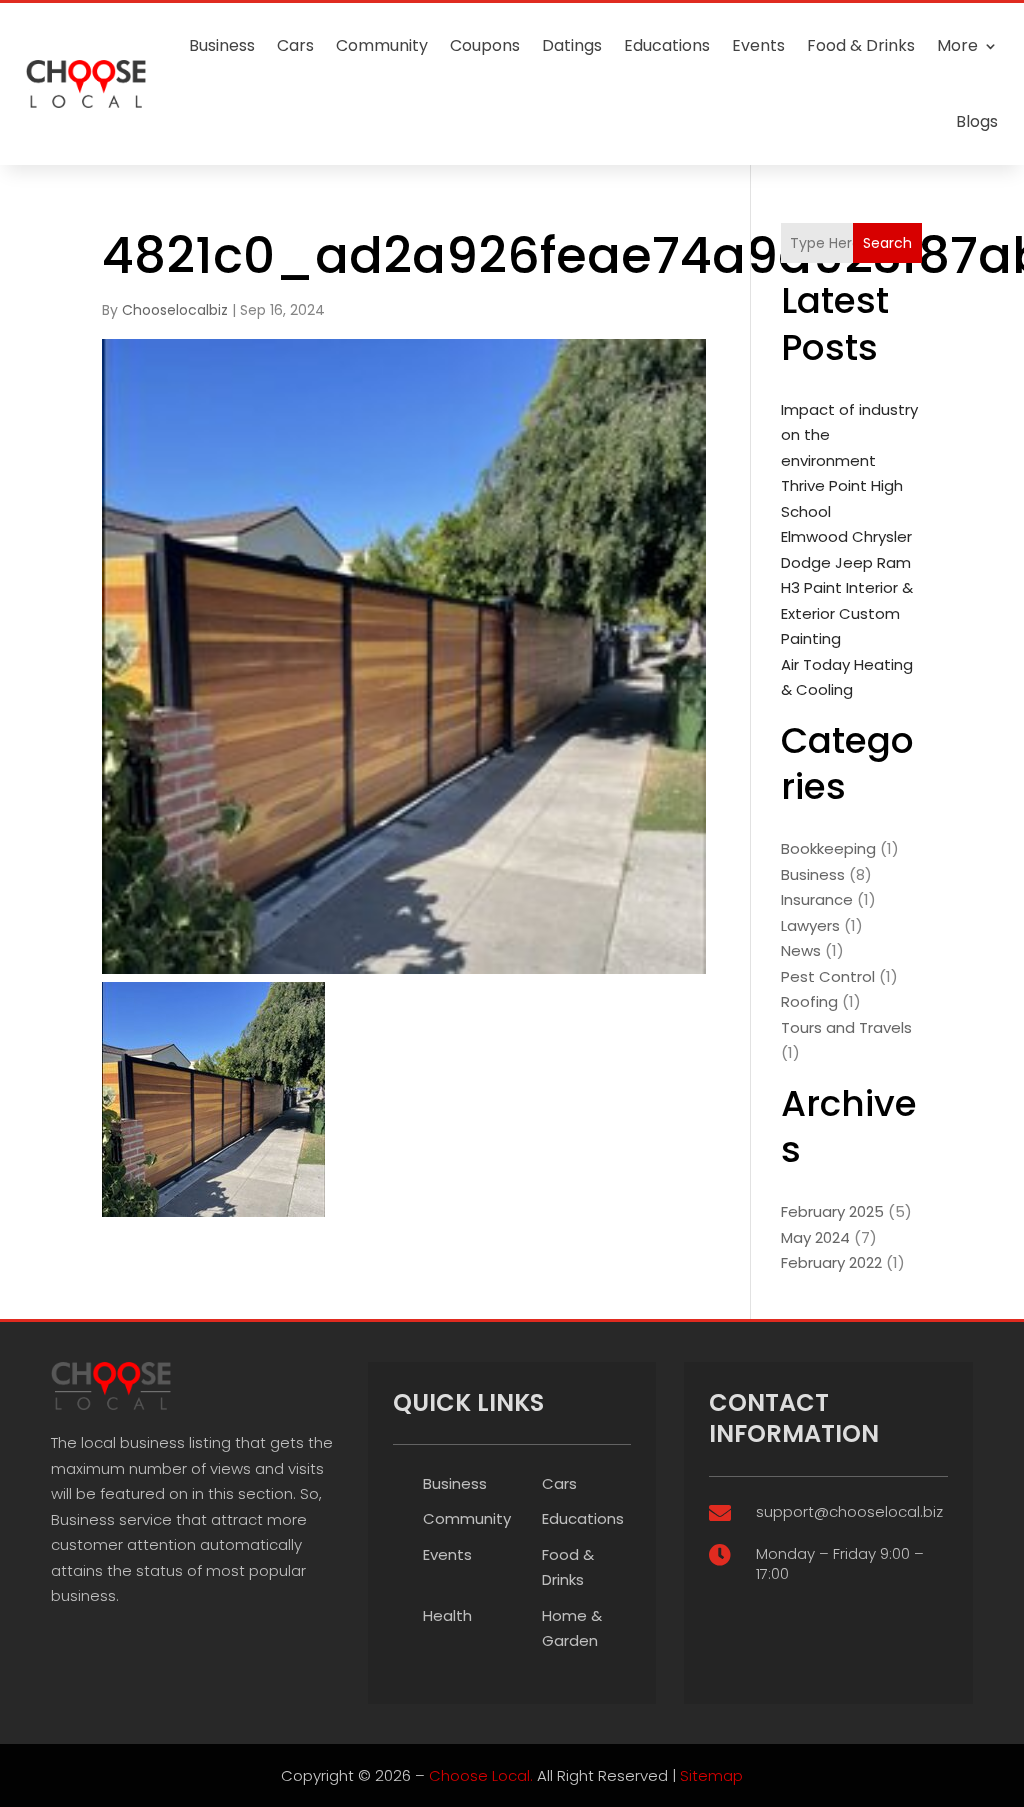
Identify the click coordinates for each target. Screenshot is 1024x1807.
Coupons (485, 45)
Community (382, 45)
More (957, 45)
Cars (295, 45)
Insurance (817, 899)
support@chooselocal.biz (849, 1511)
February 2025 (832, 1211)
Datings (572, 45)
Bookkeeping (828, 848)
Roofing (809, 1001)
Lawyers (810, 925)
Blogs (977, 121)
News (801, 950)
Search (887, 243)
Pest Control (828, 976)
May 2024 (815, 1237)
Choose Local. (481, 1775)
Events (758, 45)
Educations (667, 45)
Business (222, 45)
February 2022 (831, 1262)
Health (447, 1615)
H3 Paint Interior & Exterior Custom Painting (847, 613)
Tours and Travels (846, 1027)
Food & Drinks (861, 45)
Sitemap (711, 1775)
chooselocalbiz (175, 310)
